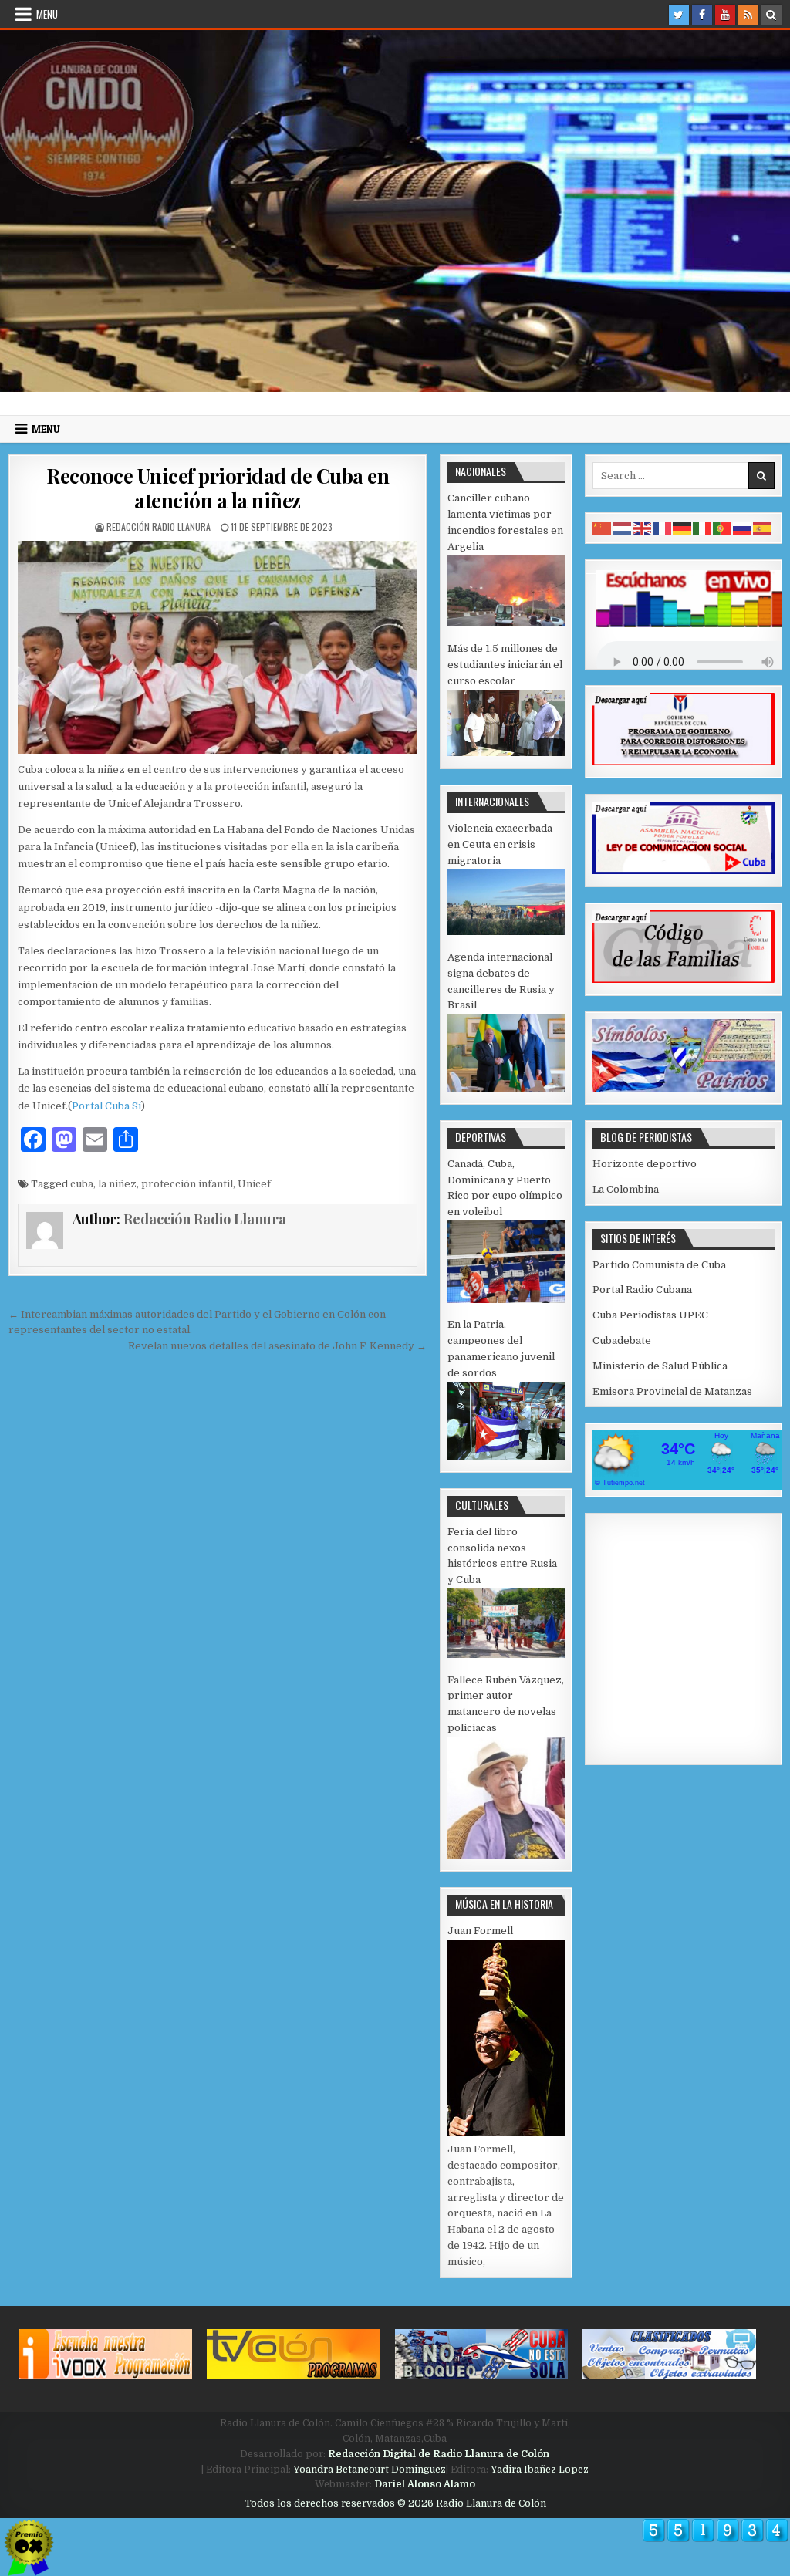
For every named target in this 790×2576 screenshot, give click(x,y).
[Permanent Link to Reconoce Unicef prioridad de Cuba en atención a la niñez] (218, 647)
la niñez (117, 1184)
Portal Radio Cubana (642, 1290)
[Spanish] (763, 527)
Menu (47, 14)
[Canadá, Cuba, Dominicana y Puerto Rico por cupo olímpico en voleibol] (506, 1300)
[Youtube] (725, 15)
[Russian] (743, 527)
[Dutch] (623, 527)
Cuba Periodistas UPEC (650, 1315)
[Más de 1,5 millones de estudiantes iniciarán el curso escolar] (506, 753)
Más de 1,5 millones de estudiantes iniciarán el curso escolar (505, 665)
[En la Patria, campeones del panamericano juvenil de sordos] (506, 1456)
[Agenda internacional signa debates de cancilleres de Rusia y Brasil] (506, 1088)
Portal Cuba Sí (106, 1106)
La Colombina (626, 1189)
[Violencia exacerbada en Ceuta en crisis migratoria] (506, 932)
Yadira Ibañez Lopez (540, 2470)
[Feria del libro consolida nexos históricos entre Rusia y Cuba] (506, 1654)
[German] (683, 527)
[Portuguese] (723, 527)
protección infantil (187, 1184)
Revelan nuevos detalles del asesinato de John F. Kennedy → (277, 1346)
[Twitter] (679, 15)
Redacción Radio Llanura (159, 527)
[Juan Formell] (506, 2133)
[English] (643, 527)
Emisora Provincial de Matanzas (672, 1391)
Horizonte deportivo (645, 1164)
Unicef (254, 1184)
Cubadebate (622, 1340)
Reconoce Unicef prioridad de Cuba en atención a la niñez (218, 488)
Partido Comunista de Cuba (659, 1265)
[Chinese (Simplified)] (603, 527)
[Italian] (703, 527)
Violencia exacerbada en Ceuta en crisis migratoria (500, 844)
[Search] (771, 15)
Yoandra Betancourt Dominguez (370, 2470)
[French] (663, 527)
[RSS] (748, 15)
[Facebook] (702, 15)
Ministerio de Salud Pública (660, 1366)
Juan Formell (480, 1931)
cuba (82, 1184)
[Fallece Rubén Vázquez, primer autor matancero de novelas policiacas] (506, 1856)
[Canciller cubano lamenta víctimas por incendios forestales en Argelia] (506, 623)
